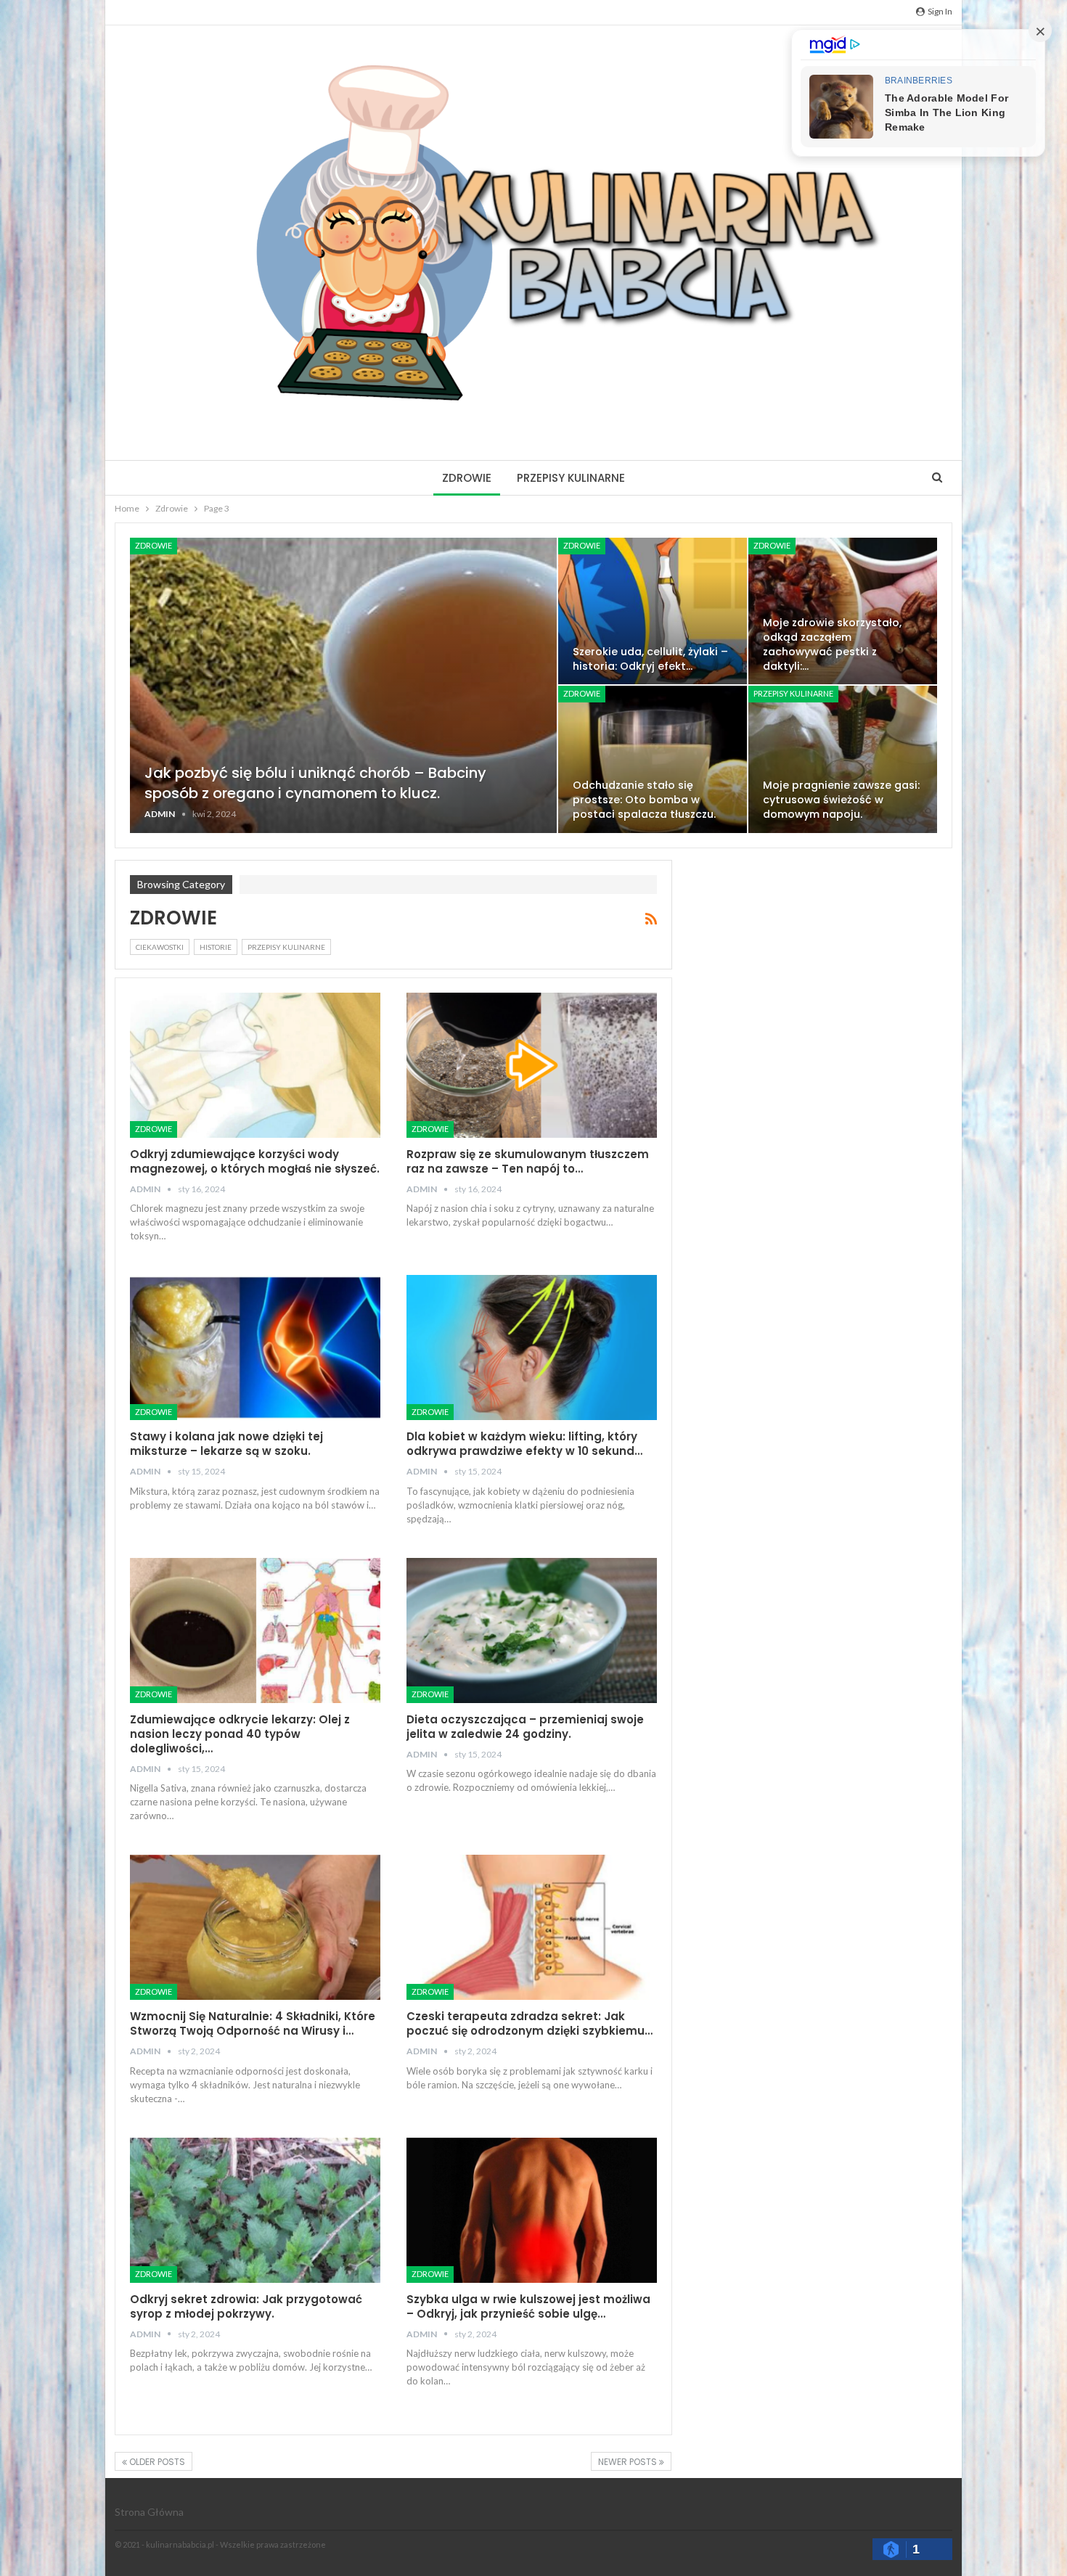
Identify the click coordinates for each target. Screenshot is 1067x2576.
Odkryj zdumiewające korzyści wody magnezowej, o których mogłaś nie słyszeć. (255, 1161)
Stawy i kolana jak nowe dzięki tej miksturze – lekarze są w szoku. (226, 1444)
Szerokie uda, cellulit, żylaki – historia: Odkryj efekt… (650, 659)
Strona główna (149, 2512)
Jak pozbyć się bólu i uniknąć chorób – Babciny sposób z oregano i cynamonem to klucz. (315, 783)
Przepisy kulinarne (571, 478)
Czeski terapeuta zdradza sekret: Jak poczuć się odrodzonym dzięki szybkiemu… (530, 2023)
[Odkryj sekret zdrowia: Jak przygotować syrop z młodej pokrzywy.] (255, 2210)
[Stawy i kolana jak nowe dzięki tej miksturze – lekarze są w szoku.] (255, 1348)
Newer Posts (629, 2462)
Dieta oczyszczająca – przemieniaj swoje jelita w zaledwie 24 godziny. (525, 1727)
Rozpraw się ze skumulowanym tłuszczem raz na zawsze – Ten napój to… (528, 1161)
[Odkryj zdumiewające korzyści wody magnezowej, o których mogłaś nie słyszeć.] (255, 1065)
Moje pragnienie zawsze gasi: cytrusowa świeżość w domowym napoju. (841, 800)
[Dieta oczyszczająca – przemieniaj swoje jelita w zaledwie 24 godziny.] (532, 1630)
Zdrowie (467, 478)
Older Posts (156, 2462)
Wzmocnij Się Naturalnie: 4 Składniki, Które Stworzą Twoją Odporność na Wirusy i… (253, 2023)
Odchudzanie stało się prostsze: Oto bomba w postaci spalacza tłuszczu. (644, 800)
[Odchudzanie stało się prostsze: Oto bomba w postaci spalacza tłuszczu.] (653, 759)
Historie (216, 947)
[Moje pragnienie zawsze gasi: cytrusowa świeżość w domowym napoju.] (843, 759)
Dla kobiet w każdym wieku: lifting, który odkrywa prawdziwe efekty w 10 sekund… (524, 1444)
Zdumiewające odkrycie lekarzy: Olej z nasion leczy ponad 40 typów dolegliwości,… (240, 1734)
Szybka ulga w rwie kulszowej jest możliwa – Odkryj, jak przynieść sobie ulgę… (528, 2306)
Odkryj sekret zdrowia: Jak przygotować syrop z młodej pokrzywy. (246, 2306)
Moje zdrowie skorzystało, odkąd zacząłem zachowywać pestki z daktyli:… (832, 644)
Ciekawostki (160, 947)
